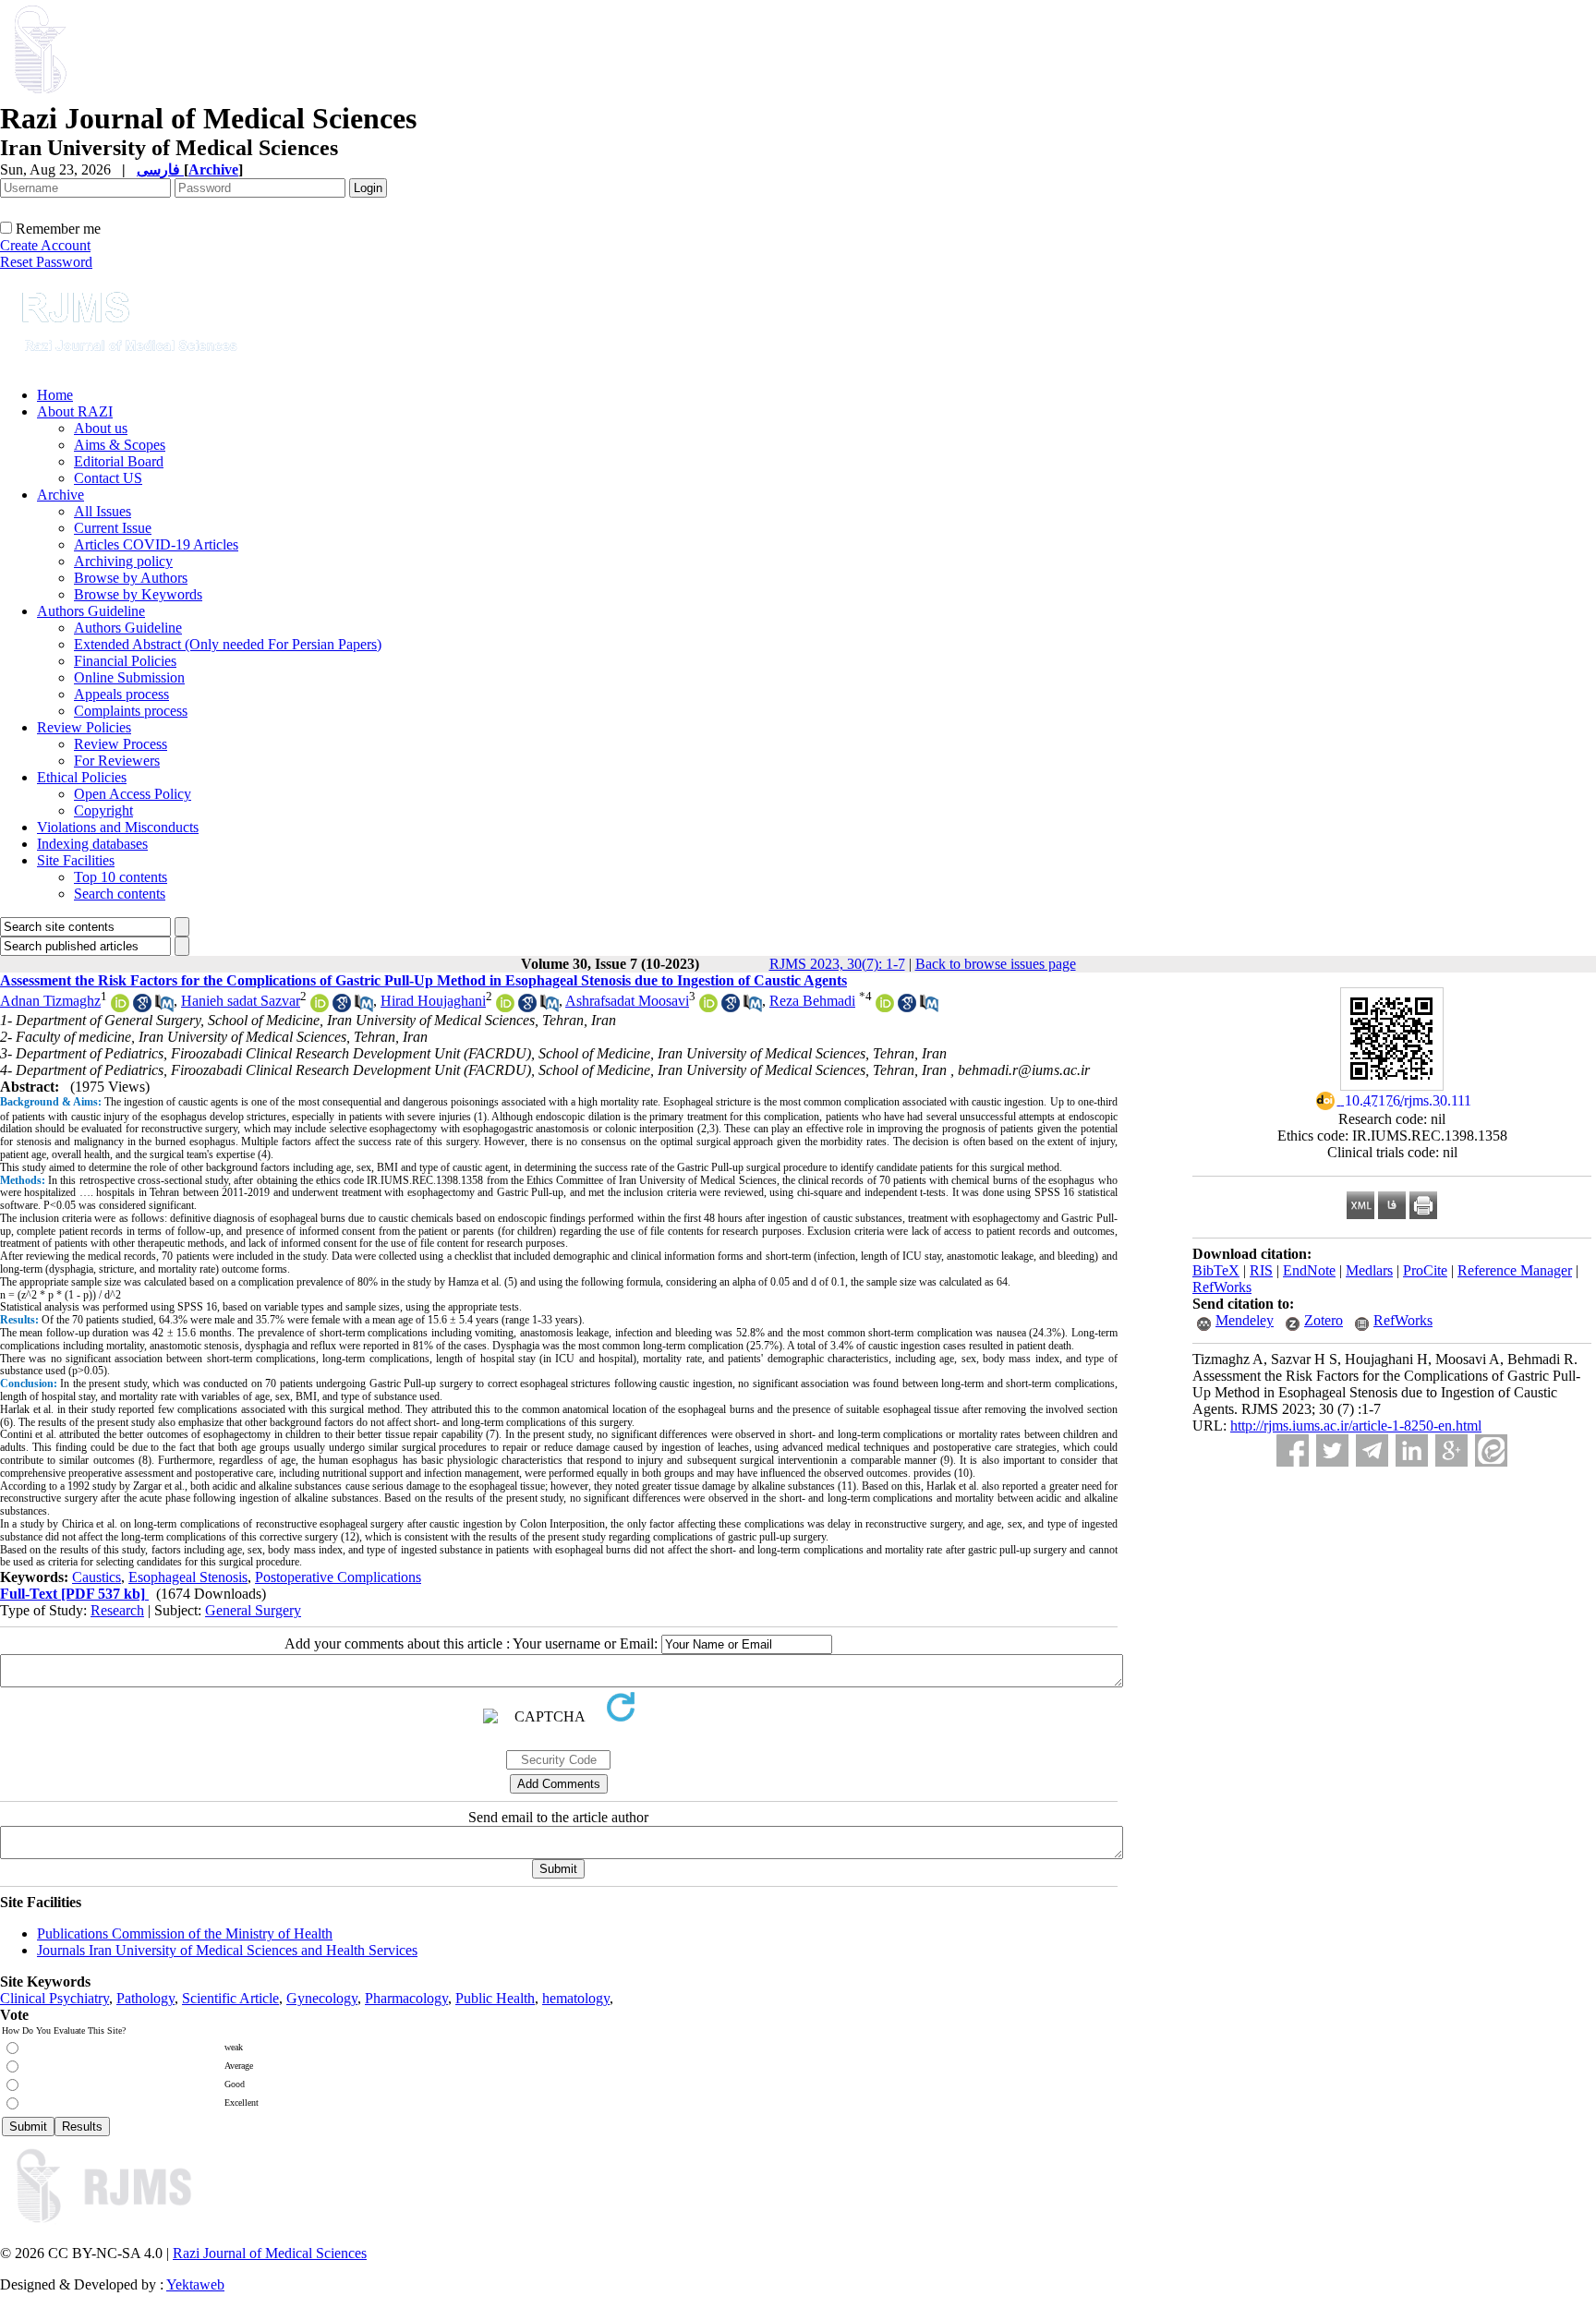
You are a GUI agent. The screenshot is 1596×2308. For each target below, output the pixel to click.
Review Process (121, 744)
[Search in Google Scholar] (142, 1007)
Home (55, 395)
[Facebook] (1293, 1450)
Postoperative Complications (338, 1577)
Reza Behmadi (812, 1001)
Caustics (97, 1577)
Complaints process (131, 711)
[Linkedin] (1412, 1450)
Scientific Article (230, 1998)
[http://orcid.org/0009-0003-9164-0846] (505, 1007)
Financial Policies (125, 661)
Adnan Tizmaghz (50, 1001)
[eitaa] (1491, 1450)
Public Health (495, 1998)
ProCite (1425, 1270)
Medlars (1369, 1270)
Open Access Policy (133, 794)
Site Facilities (76, 860)
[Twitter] (1332, 1450)
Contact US (108, 478)
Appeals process (121, 694)
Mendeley (1245, 1320)
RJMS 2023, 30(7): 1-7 (837, 964)
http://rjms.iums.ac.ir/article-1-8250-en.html (1356, 1426)
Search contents (120, 894)
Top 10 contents (121, 877)
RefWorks (1222, 1287)
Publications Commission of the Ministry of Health (185, 1933)
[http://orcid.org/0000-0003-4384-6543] (120, 1007)
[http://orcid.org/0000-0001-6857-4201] (885, 1007)
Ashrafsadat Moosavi (627, 1001)
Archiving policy (123, 561)
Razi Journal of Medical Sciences (270, 2253)
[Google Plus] (1451, 1450)
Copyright (103, 810)
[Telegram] (1372, 1450)
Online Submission (129, 677)
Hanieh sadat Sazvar (241, 1001)
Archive (60, 495)
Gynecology (322, 1998)
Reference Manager (1515, 1270)
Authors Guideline (91, 611)
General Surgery (253, 1610)
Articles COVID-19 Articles (156, 544)
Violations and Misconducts (118, 827)
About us (101, 428)
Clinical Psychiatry (54, 1998)
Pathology (145, 1998)
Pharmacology (406, 1998)
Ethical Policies (82, 777)
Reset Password (46, 262)
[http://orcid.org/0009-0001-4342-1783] (320, 1007)
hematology (576, 1998)
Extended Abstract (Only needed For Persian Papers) (228, 644)
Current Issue (113, 528)
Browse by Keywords (138, 594)
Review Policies (84, 727)
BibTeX (1216, 1270)
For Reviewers (117, 761)
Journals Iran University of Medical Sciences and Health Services (227, 1950)
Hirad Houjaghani (433, 1001)
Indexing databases (92, 844)
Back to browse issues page (996, 964)
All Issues (103, 511)
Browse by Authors (131, 578)
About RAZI (75, 411)
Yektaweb (195, 2284)
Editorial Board (119, 461)
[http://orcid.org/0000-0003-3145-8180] (708, 1007)
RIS (1261, 1270)
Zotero (1324, 1320)
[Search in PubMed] (164, 1007)
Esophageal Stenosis (188, 1577)
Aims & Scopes (120, 445)
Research (117, 1610)
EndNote (1309, 1270)
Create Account (45, 245)
